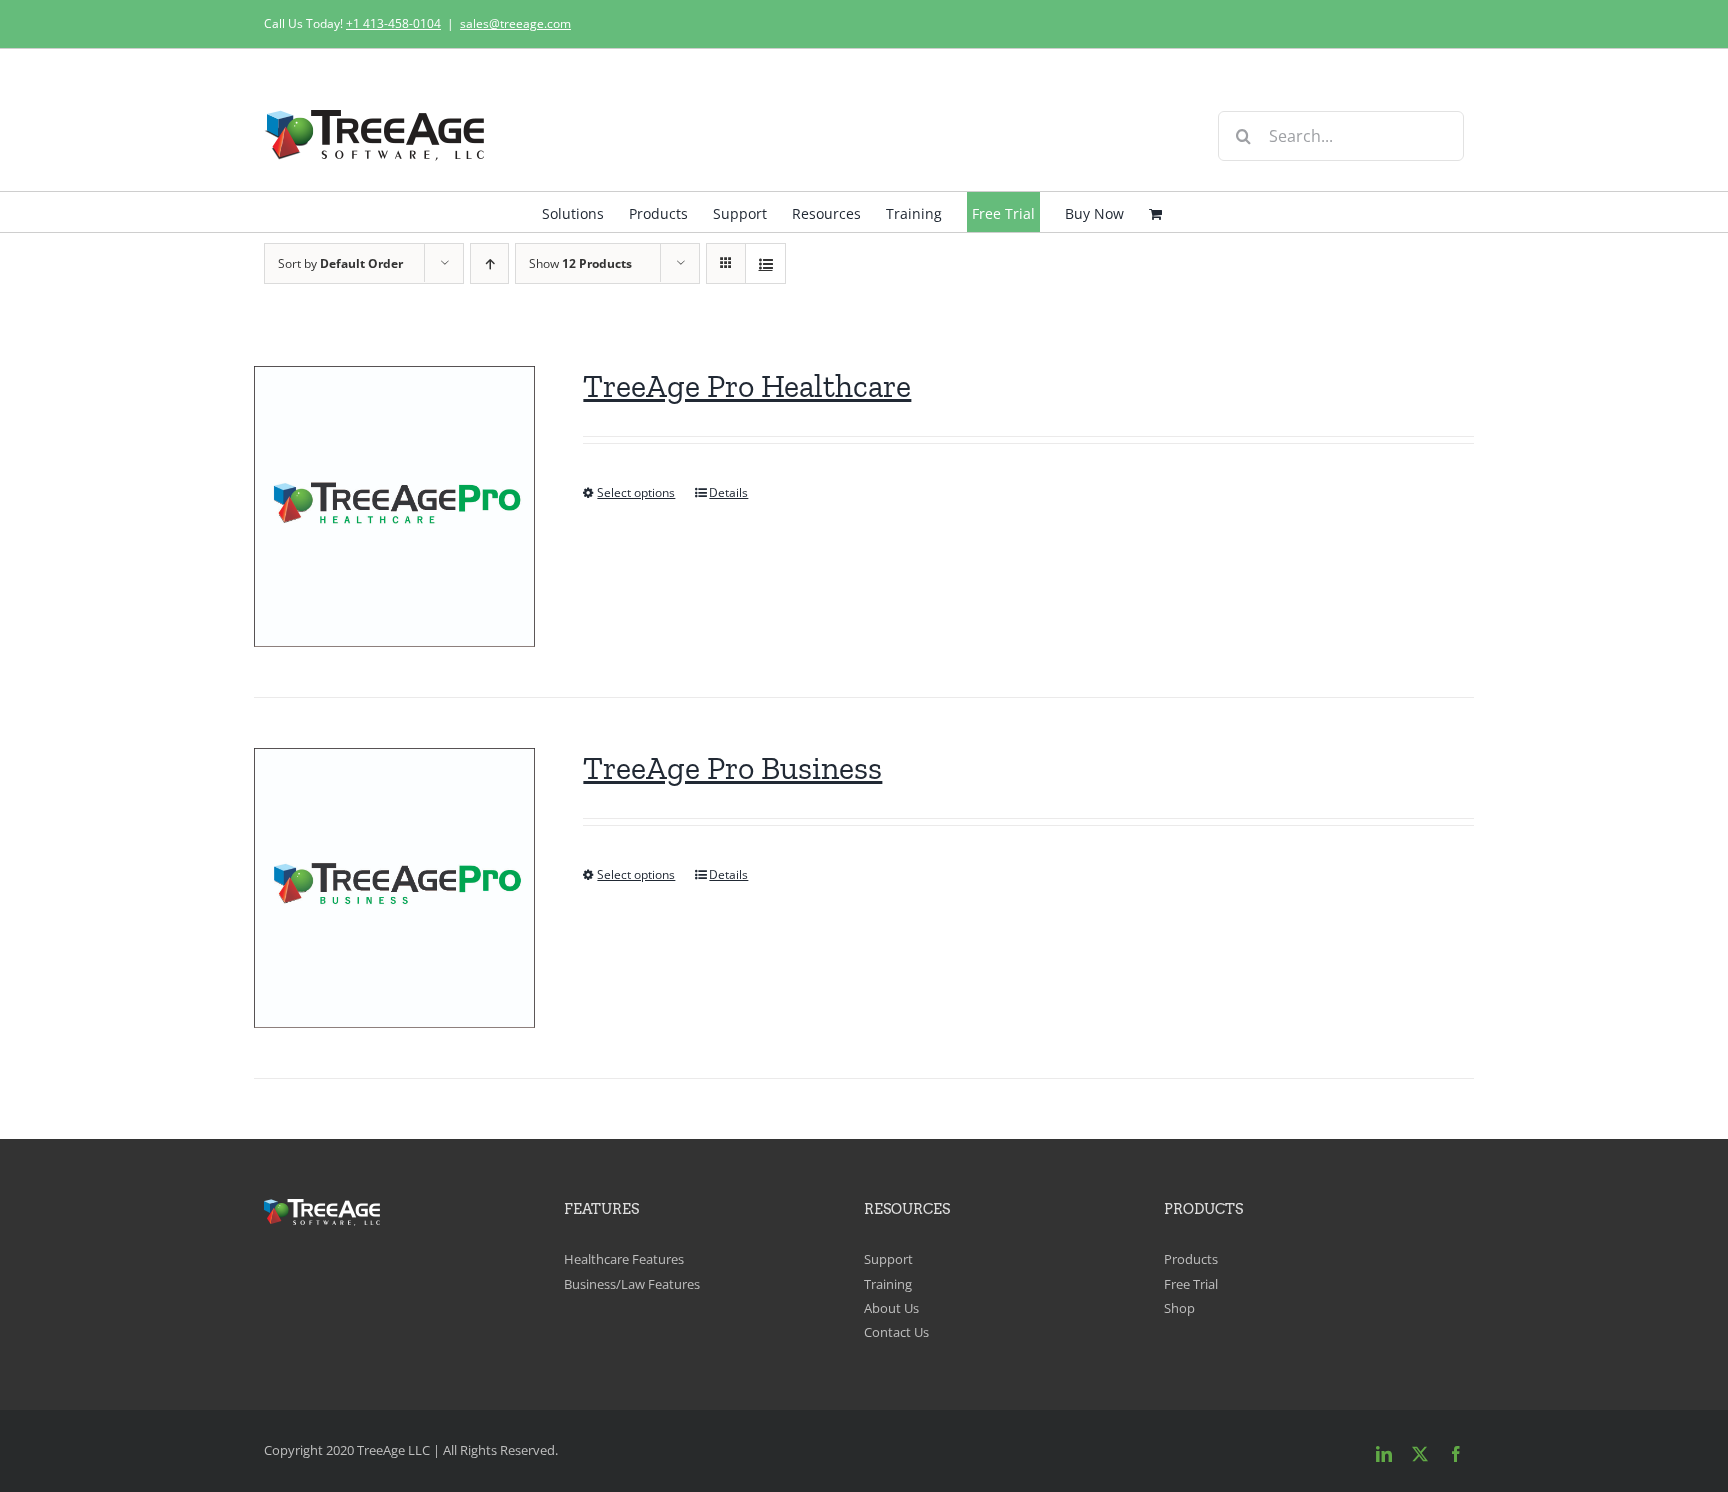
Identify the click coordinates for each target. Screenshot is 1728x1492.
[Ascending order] (489, 263)
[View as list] (765, 263)
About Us (891, 1308)
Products (1191, 1259)
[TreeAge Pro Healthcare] (394, 506)
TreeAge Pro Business (732, 768)
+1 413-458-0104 (393, 23)
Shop (1179, 1308)
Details (728, 492)
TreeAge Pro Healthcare (747, 386)
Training (888, 1284)
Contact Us (896, 1332)
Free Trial (1191, 1284)
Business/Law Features (632, 1284)
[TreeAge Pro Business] (394, 888)
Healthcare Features (624, 1259)
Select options (636, 492)
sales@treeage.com (515, 23)
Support (888, 1259)
